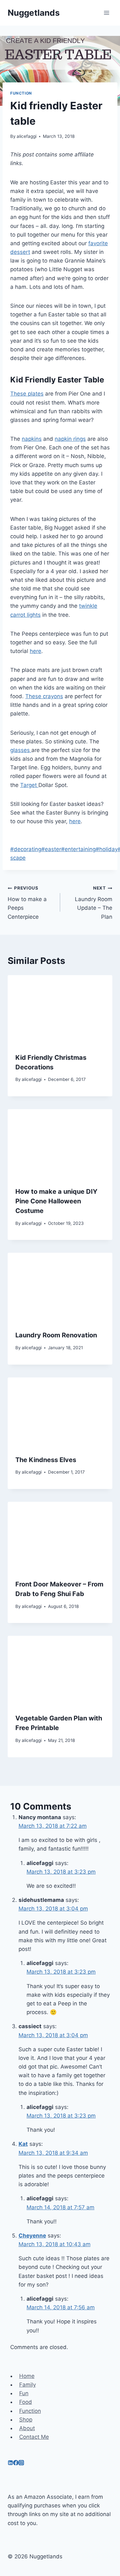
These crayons (44, 696)
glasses (21, 750)
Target (29, 785)
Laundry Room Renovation (56, 1335)
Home (27, 2376)
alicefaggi (27, 136)
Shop (26, 2420)
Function (21, 93)
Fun (24, 2393)
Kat (23, 2144)
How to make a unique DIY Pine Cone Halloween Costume (56, 1201)
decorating (26, 849)
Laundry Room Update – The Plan (94, 903)
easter (51, 849)
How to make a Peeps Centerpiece (27, 903)
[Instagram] (21, 2463)
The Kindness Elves (46, 1460)
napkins (32, 439)
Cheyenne (32, 2236)
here (36, 651)
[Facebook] (16, 2463)
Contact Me (34, 2437)
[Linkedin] (10, 2463)
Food (26, 2402)
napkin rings (70, 439)
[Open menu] (106, 13)
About (27, 2428)
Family (28, 2385)
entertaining (78, 849)
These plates (27, 394)
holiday (107, 849)
